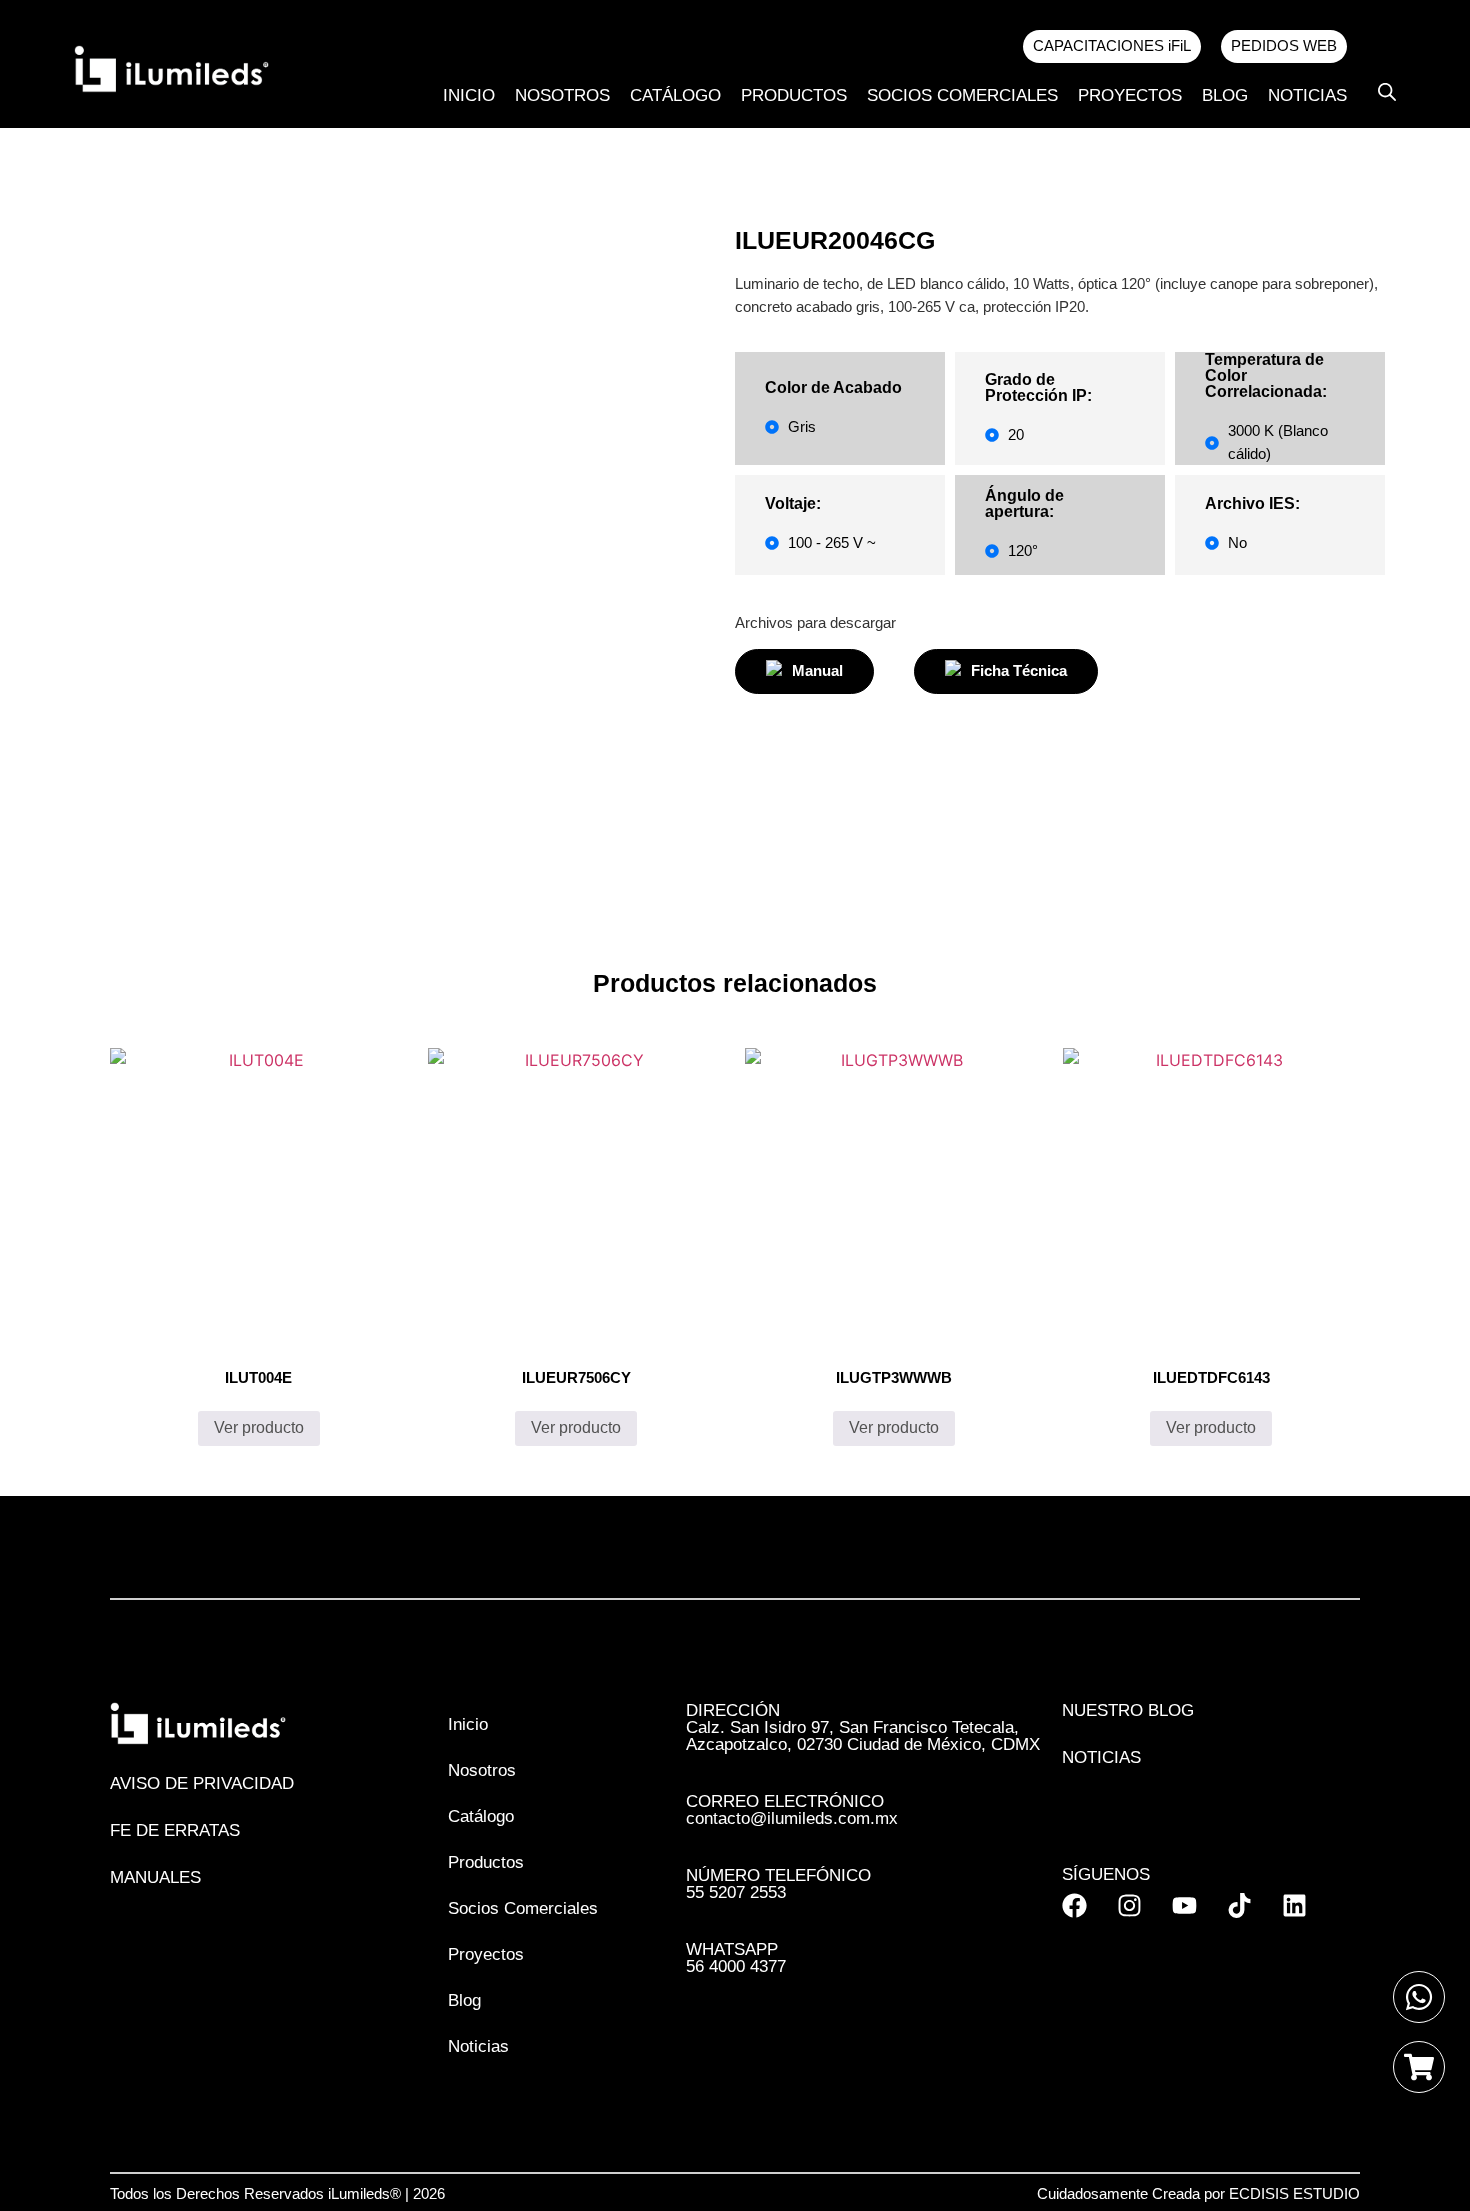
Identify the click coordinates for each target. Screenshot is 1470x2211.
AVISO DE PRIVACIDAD (202, 1783)
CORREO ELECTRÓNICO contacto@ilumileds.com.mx (792, 1810)
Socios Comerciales (962, 95)
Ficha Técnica (1019, 670)
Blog (1225, 95)
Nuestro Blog (1128, 1710)
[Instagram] (1129, 1905)
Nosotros (562, 95)
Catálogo (675, 95)
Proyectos (1130, 95)
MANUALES (155, 1877)
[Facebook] (1074, 1905)
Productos (794, 95)
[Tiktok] (1239, 1905)
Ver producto (259, 1427)
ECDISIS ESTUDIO (1294, 2193)
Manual (817, 670)
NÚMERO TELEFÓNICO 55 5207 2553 (778, 1884)
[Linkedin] (1294, 1905)
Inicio (469, 95)
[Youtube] (1184, 1905)
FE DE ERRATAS (175, 1830)
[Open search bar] (1387, 91)
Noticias (1307, 95)
